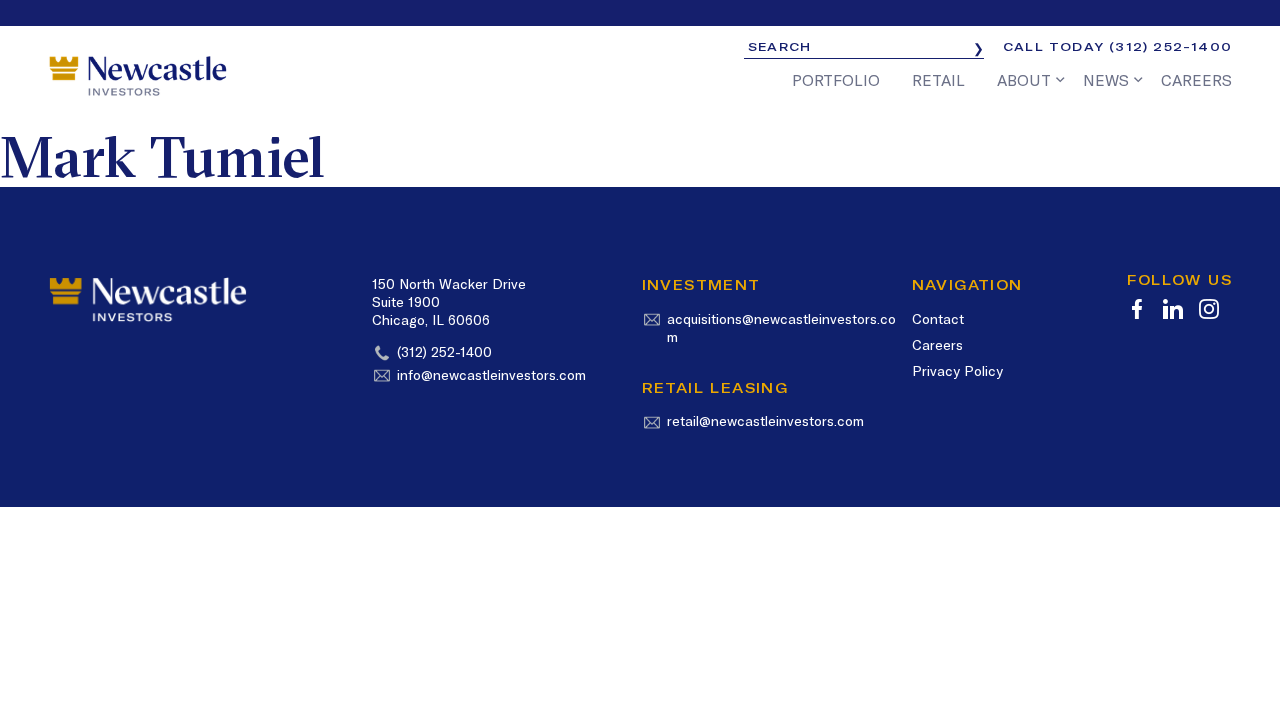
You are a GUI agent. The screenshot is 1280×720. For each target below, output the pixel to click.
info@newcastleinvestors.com (491, 375)
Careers (937, 345)
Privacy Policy (957, 371)
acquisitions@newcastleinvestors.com (781, 328)
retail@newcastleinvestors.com (765, 421)
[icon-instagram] (1209, 309)
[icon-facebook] (1137, 309)
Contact (938, 319)
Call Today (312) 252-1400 (1117, 46)
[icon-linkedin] (1173, 309)
